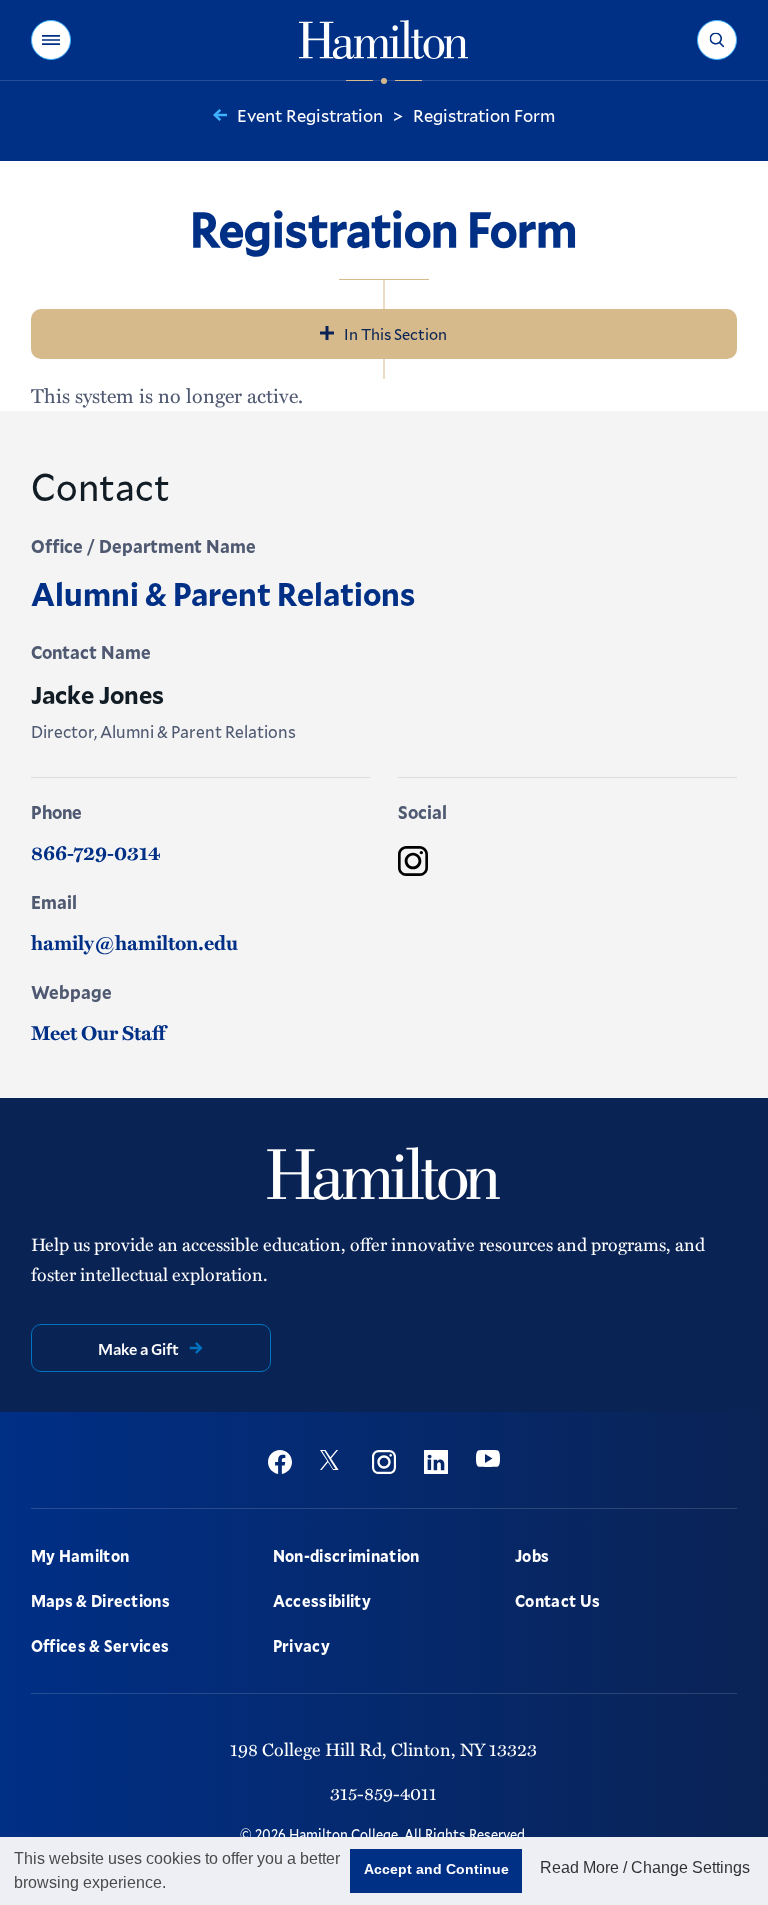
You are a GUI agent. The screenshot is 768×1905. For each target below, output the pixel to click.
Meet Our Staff (98, 1032)
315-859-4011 (383, 1792)
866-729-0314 (96, 852)
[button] (51, 40)
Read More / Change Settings (645, 1867)
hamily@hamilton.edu (134, 942)
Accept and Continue (436, 1869)
